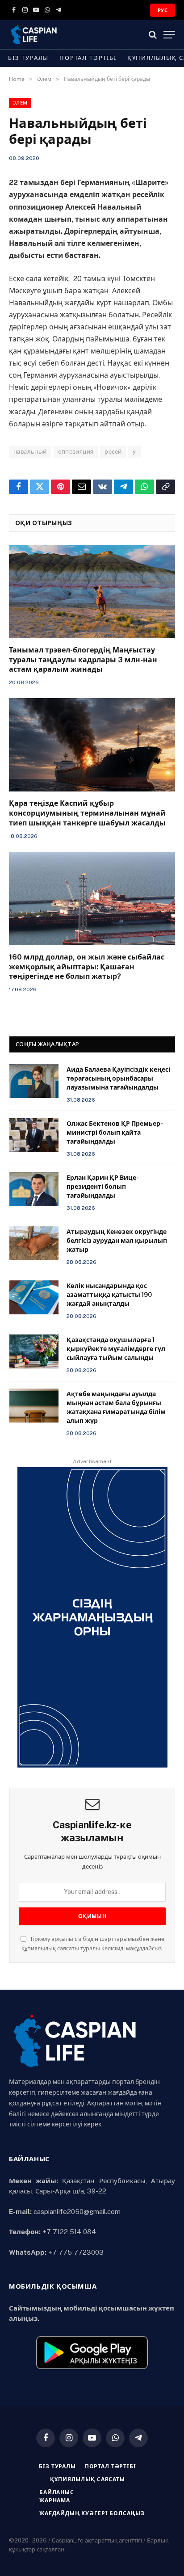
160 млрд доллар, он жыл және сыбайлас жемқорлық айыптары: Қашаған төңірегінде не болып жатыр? (87, 967)
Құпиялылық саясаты (87, 2479)
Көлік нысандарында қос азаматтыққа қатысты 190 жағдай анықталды (109, 1295)
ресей (113, 452)
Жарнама (55, 2500)
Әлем (20, 103)
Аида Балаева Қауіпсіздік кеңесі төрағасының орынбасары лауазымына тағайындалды (118, 1078)
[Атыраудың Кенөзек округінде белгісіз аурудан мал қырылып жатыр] (34, 1243)
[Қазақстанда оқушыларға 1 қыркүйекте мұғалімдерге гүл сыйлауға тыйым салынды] (34, 1351)
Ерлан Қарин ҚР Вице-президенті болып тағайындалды (103, 1187)
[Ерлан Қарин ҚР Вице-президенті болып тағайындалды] (34, 1189)
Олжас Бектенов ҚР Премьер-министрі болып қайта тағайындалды (115, 1132)
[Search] (153, 35)
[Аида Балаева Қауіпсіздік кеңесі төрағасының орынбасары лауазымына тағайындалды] (34, 1081)
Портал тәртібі (88, 58)
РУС (163, 10)
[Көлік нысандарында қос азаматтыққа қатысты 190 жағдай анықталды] (34, 1297)
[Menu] (169, 35)
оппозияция (76, 452)
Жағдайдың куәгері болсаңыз (92, 2513)
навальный (30, 452)
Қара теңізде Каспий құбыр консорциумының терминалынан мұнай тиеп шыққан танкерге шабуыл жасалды (87, 813)
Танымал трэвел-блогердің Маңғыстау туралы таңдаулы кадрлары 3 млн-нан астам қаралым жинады (83, 660)
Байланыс (57, 2492)
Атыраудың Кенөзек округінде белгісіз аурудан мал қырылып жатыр (117, 1241)
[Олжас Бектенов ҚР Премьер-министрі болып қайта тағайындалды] (34, 1135)
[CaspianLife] (65, 35)
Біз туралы (28, 58)
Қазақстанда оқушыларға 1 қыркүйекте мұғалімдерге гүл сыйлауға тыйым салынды (116, 1349)
